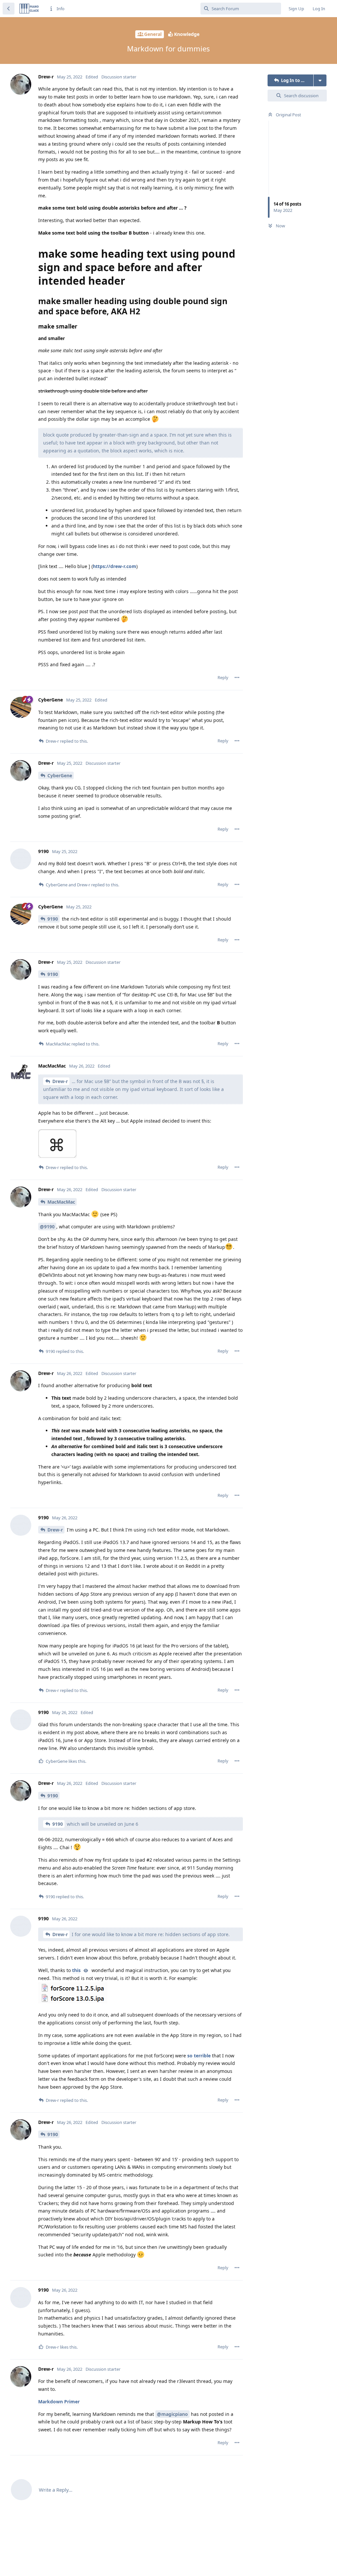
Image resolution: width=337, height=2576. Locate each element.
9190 (53, 919)
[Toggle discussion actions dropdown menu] (320, 80)
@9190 (47, 1227)
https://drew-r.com (115, 566)
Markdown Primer (59, 2402)
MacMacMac (61, 1202)
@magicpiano (172, 2414)
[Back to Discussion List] (9, 9)
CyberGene (60, 775)
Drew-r (60, 1081)
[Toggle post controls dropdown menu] (237, 677)
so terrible (199, 2056)
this (76, 1970)
